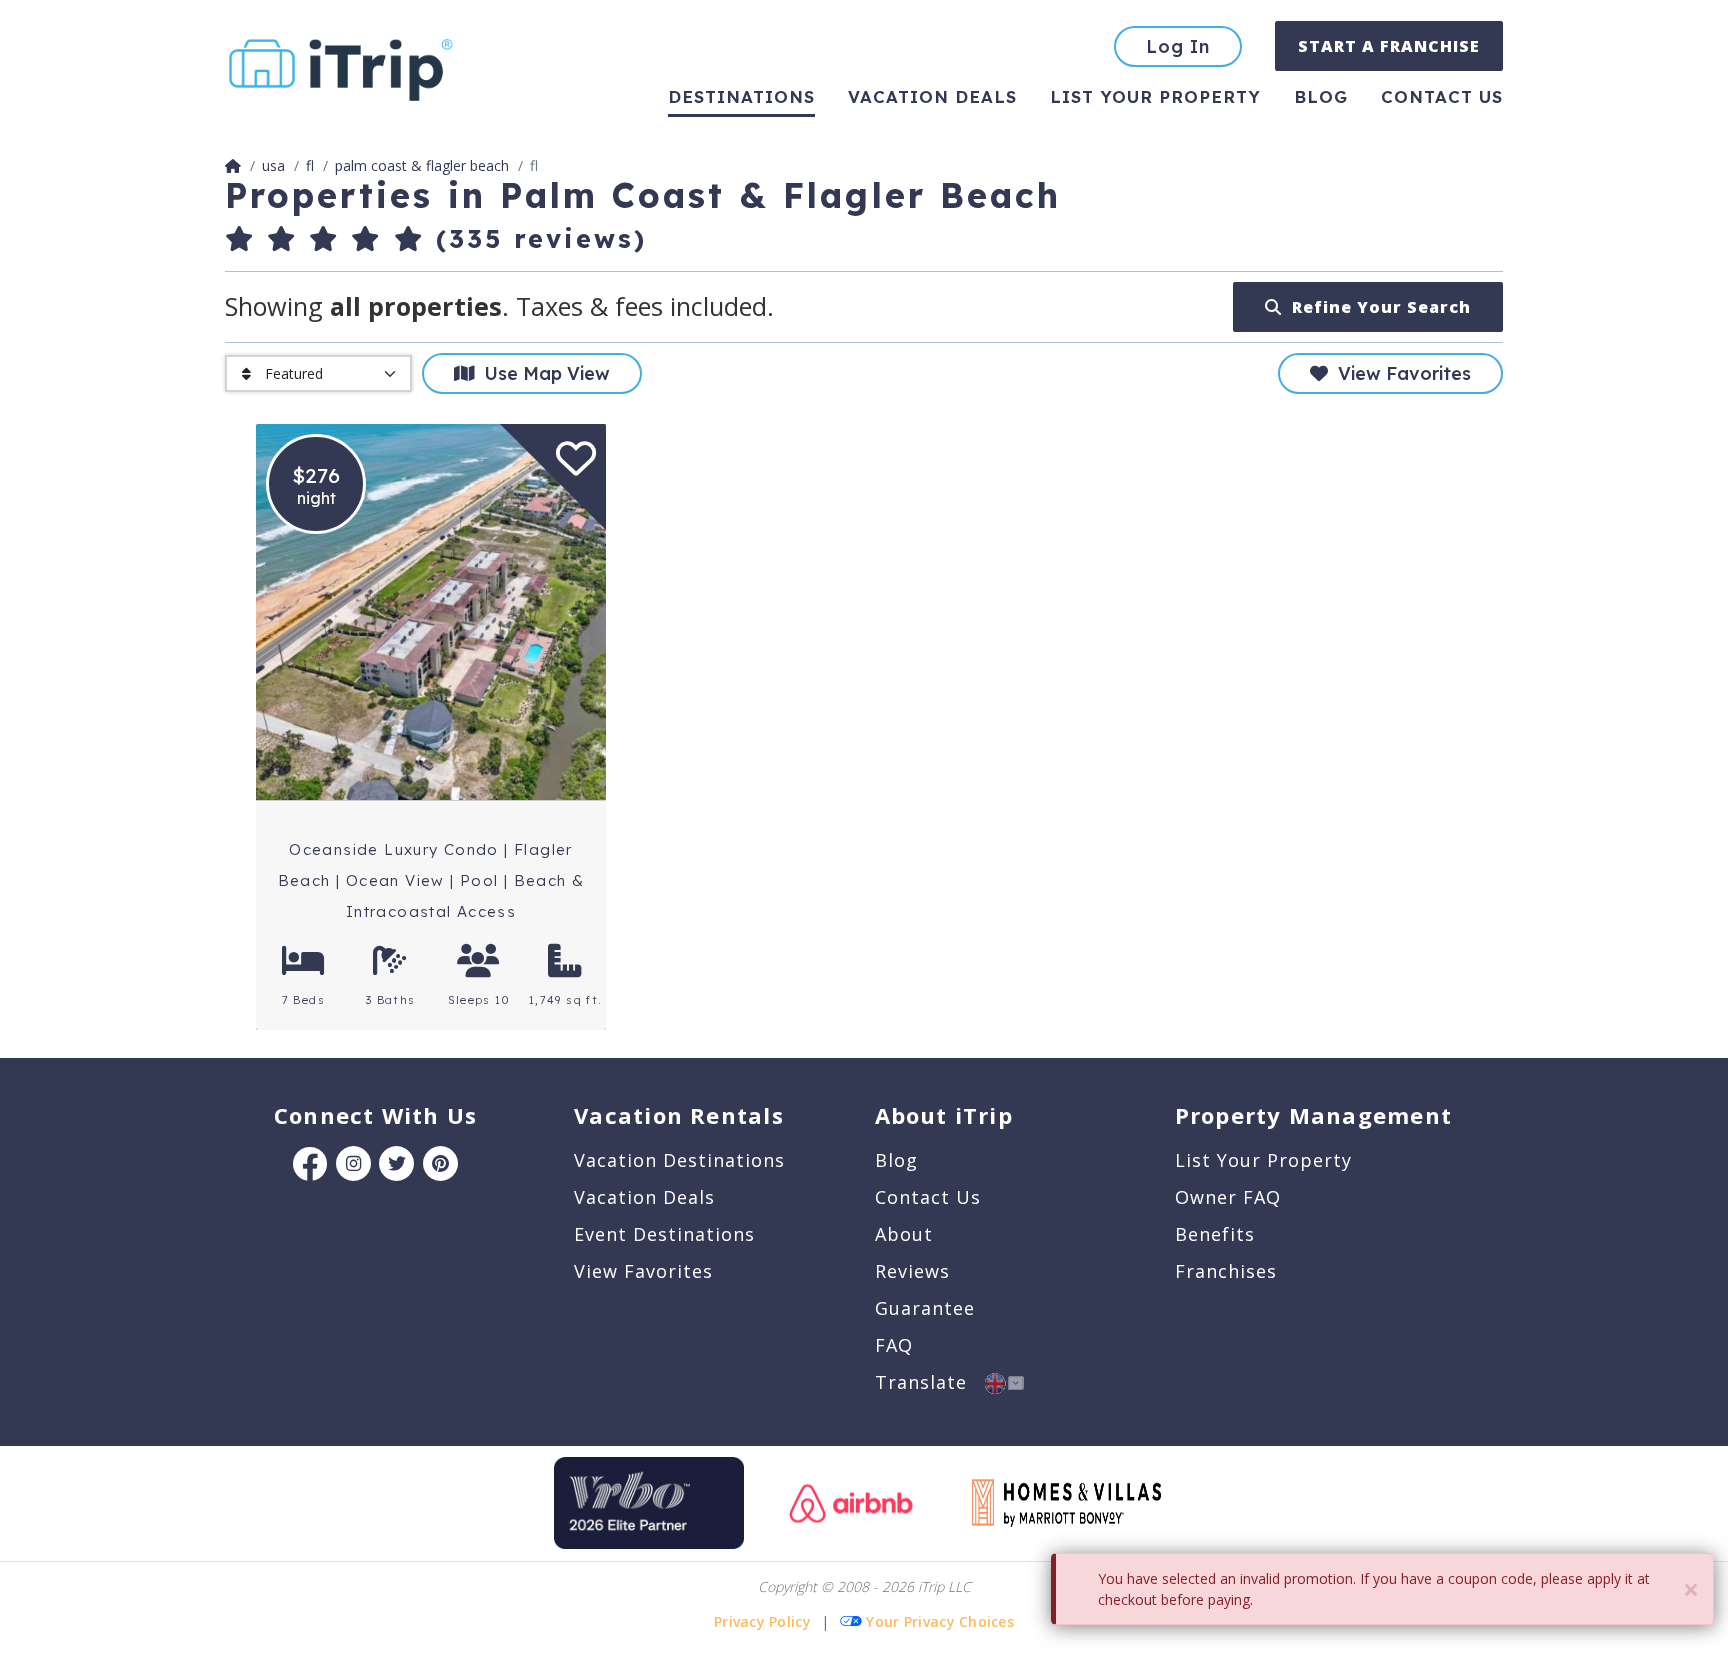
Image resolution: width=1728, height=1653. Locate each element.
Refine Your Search (1376, 307)
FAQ (894, 1345)
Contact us (1442, 96)
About (904, 1234)
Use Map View (542, 373)
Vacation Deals (932, 96)
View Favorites (1399, 373)
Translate (930, 1382)
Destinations (741, 96)
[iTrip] (341, 65)
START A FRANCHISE (1389, 46)
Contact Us (928, 1197)
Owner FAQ (1228, 1197)
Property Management (1313, 1115)
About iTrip (944, 1115)
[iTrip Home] (233, 165)
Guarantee (925, 1308)
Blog (1321, 96)
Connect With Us (375, 1115)
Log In (1178, 46)
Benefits (1215, 1234)
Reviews (912, 1271)
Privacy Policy (762, 1621)
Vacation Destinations (679, 1160)
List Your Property (1155, 96)
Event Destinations (664, 1234)
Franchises (1226, 1271)
